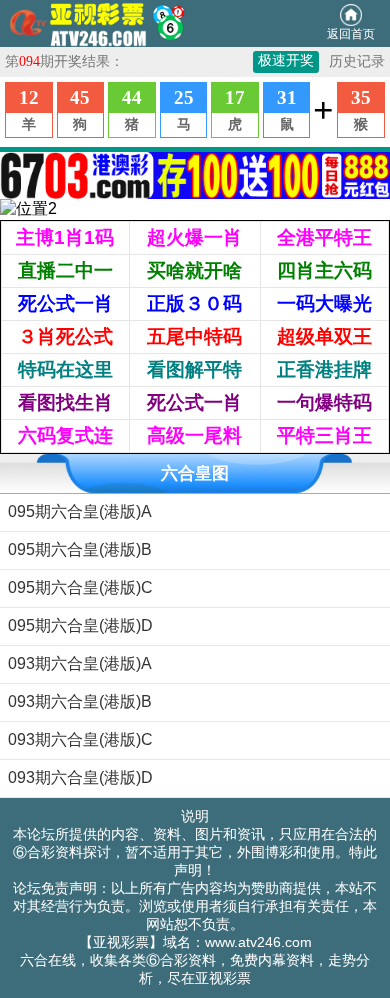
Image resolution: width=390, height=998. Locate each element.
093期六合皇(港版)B (80, 701)
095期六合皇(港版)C (80, 587)
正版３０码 (194, 303)
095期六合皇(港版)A (80, 511)
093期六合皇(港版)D (80, 777)
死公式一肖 (65, 303)
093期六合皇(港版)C (80, 739)
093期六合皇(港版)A (80, 663)
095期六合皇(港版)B (80, 549)
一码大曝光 (324, 303)
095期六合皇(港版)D (80, 625)
